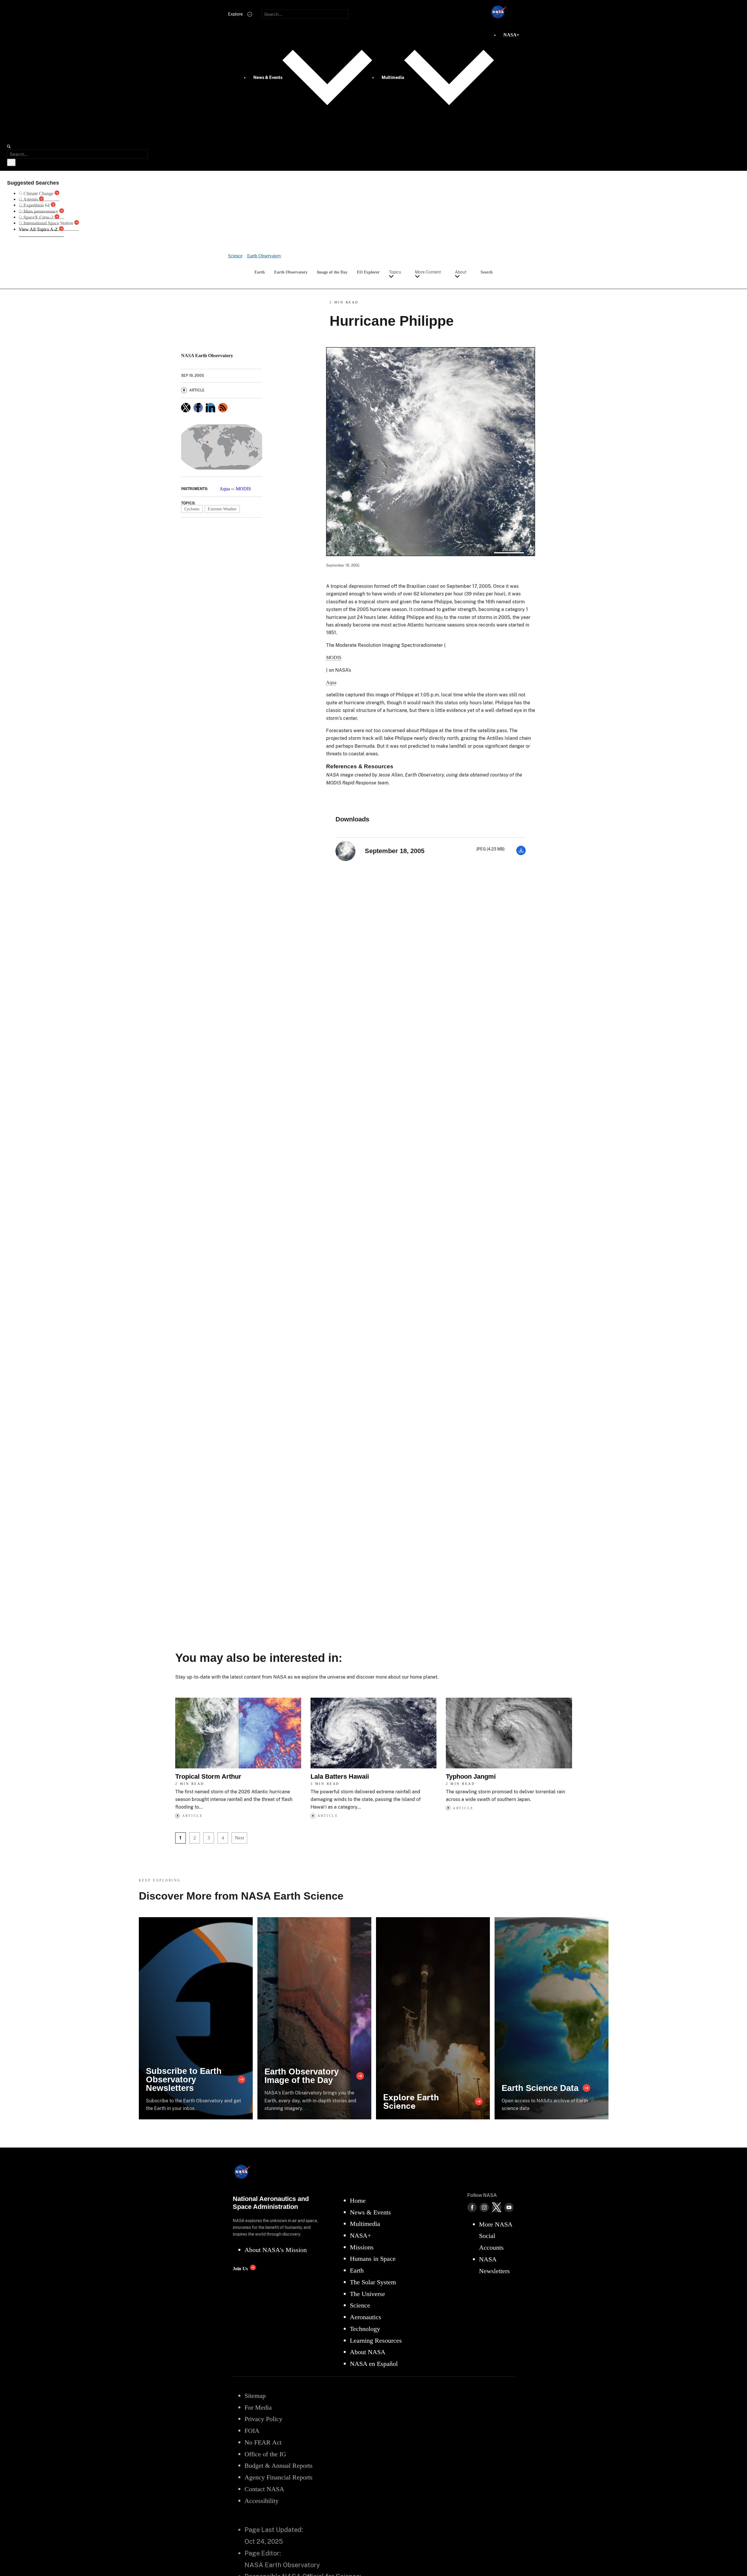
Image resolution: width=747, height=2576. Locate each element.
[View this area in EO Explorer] (222, 447)
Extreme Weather (222, 509)
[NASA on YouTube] (509, 2207)
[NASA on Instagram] (484, 2207)
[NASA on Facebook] (472, 2207)
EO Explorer (368, 272)
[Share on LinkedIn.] (210, 408)
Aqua (225, 489)
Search (487, 272)
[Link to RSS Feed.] (223, 408)
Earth (260, 272)
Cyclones (192, 509)
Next (239, 1838)
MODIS (243, 489)
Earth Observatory (291, 272)
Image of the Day (332, 272)
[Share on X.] (186, 408)
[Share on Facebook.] (198, 408)
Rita (439, 617)
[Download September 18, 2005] (521, 854)
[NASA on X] (497, 2207)
